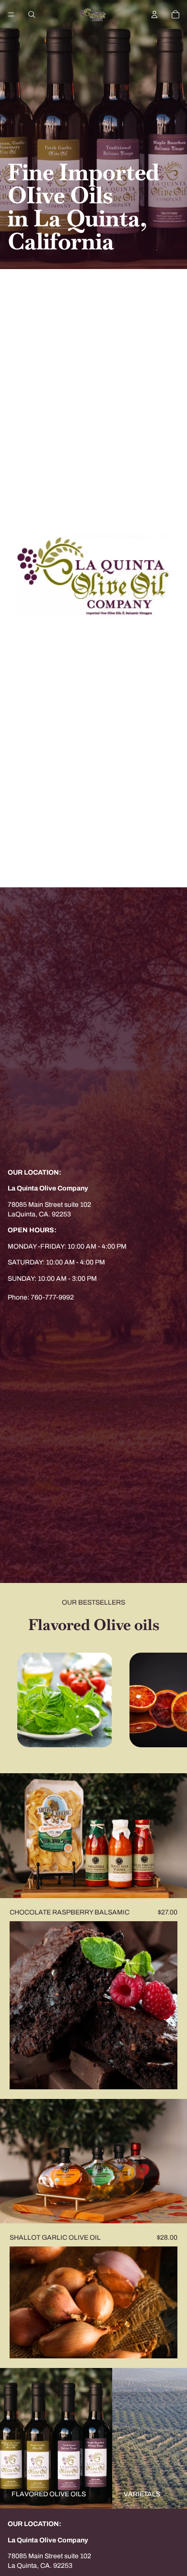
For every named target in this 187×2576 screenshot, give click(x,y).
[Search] (32, 14)
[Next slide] (169, 1701)
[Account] (154, 14)
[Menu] (11, 14)
